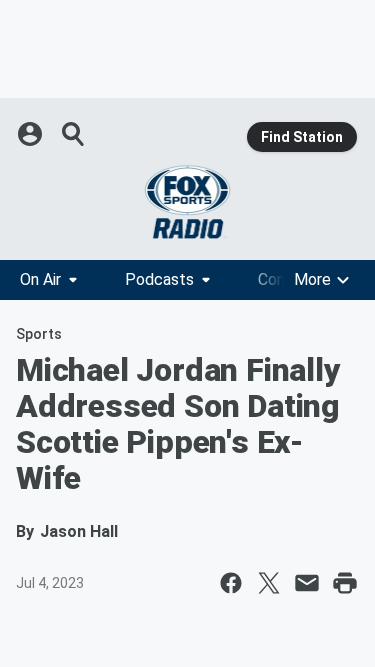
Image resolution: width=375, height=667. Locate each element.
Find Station (302, 137)
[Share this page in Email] (307, 583)
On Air (40, 279)
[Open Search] (74, 134)
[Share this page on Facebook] (231, 583)
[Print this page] (345, 583)
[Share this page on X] (269, 583)
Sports (39, 334)
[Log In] (32, 134)
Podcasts (159, 279)
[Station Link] (187, 202)
